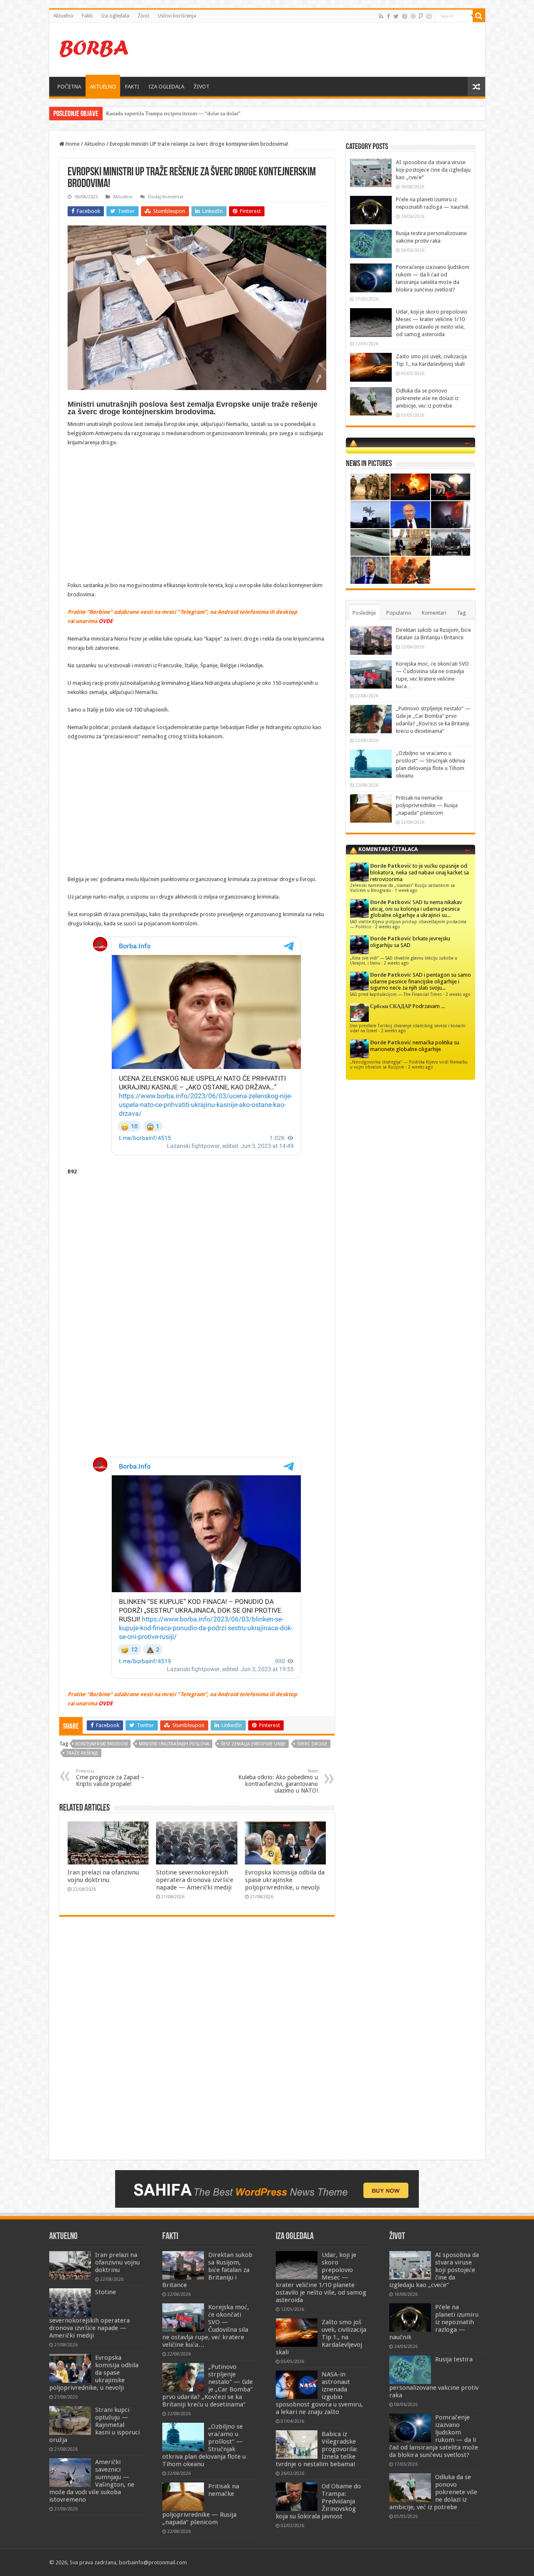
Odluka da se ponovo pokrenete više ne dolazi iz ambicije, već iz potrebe (427, 398)
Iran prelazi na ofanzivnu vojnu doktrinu (103, 1876)
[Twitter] (396, 16)
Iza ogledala (115, 16)
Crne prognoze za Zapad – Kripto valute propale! (110, 1778)
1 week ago (406, 890)
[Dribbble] (413, 16)
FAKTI (132, 87)
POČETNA (69, 87)
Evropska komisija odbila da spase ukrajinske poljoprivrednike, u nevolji (285, 1880)
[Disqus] (197, 2044)
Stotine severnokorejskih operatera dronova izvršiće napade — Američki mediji (195, 1880)
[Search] (479, 16)
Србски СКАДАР (391, 1006)
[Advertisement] (327, 50)
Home (72, 144)
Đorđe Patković (391, 866)
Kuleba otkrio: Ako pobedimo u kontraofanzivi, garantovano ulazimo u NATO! (278, 1781)
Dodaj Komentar (166, 197)
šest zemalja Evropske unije (253, 1744)
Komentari (434, 613)
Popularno (399, 613)
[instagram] (429, 16)
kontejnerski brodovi (102, 1744)
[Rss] (381, 16)
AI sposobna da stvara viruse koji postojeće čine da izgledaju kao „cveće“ (433, 170)
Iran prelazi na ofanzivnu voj (139, 113)
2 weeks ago (388, 927)
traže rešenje (82, 1753)
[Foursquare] (421, 16)
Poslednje (364, 613)
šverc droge (312, 1744)
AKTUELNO (103, 87)
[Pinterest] (405, 16)
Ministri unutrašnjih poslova (174, 1744)
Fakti (87, 16)
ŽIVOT (202, 87)
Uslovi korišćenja (177, 16)
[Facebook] (388, 16)
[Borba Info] (95, 48)
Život (144, 16)
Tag (461, 613)
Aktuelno (63, 16)
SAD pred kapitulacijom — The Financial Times (396, 994)
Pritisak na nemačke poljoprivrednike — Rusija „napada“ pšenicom (427, 805)
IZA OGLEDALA (166, 87)
